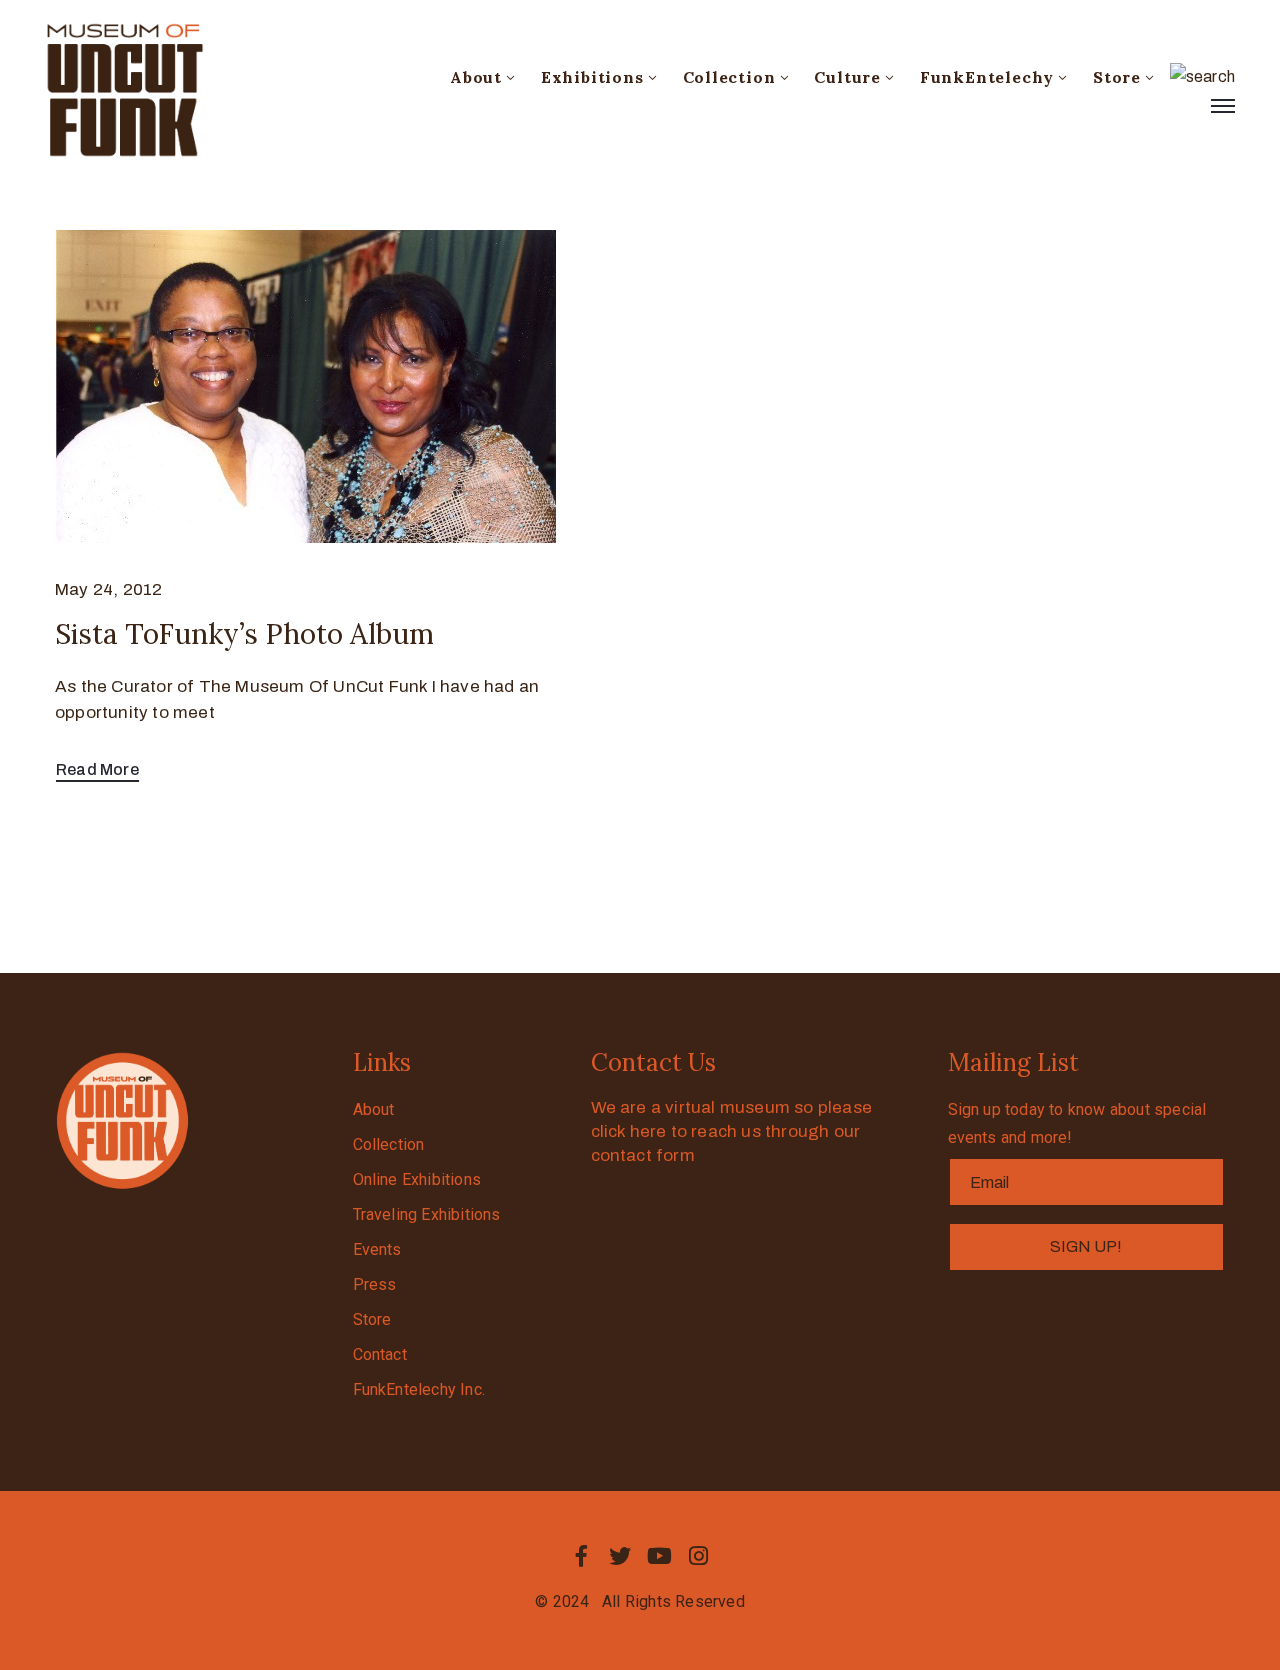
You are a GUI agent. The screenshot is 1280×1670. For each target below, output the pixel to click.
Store (1117, 77)
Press (375, 1284)
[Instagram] (699, 1556)
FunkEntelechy (987, 77)
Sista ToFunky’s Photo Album (244, 634)
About (476, 77)
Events (377, 1249)
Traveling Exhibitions (427, 1214)
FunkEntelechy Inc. (419, 1389)
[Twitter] (620, 1556)
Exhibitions (592, 77)
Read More (97, 769)
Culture (847, 77)
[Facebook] (581, 1556)
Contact (380, 1354)
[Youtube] (660, 1556)
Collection (729, 77)
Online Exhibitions (417, 1179)
